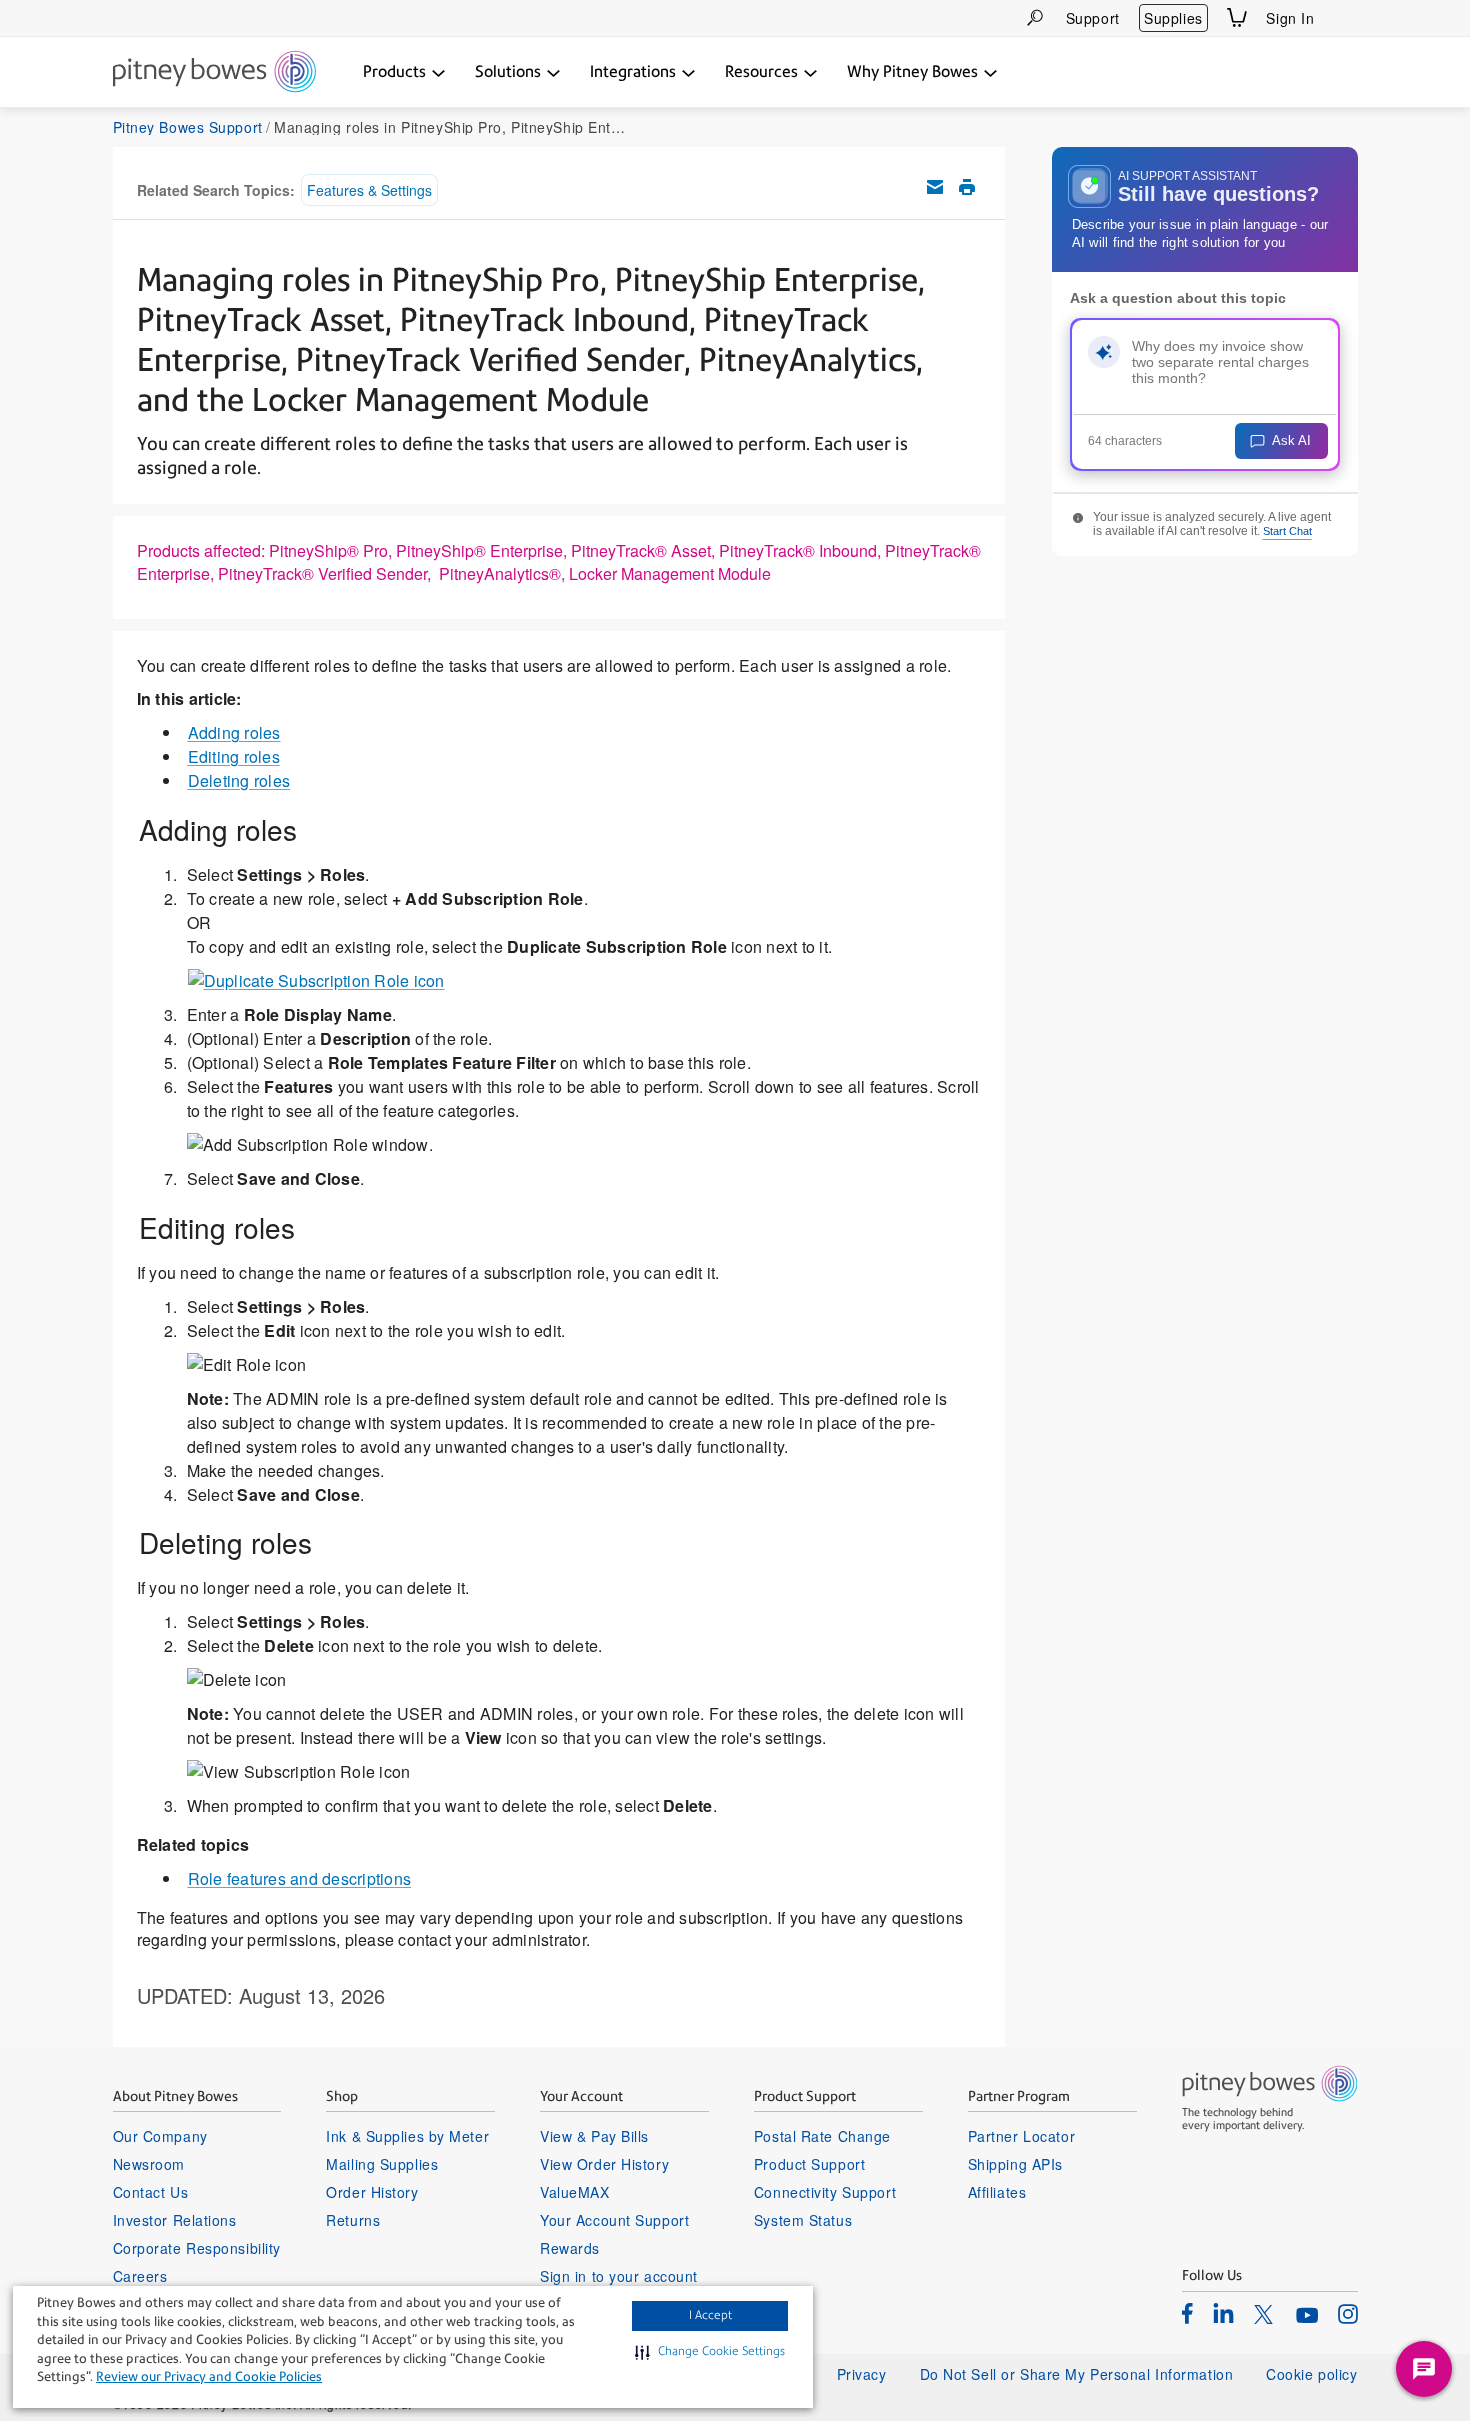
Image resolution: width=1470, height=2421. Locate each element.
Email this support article (935, 187)
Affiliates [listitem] (997, 2192)
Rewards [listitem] (570, 2248)
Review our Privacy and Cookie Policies (209, 2376)
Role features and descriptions (300, 1878)
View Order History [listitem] (604, 2164)
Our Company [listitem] (160, 2136)
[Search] (1035, 17)
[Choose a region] (1346, 18)
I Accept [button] (710, 2315)
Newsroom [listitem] (149, 2164)
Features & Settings (369, 190)
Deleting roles (239, 780)
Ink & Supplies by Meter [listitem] (407, 2136)
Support (1093, 18)
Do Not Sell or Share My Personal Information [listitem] (1077, 2374)
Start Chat (1287, 531)
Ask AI (1291, 440)
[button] (710, 2352)
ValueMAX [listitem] (574, 2192)
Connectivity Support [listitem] (825, 2192)
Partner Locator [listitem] (1021, 2136)
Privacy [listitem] (862, 2374)
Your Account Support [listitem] (614, 2220)
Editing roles (234, 756)
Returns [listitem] (353, 2220)
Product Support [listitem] (809, 2164)
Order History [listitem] (372, 2192)
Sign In (1290, 18)
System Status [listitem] (803, 2220)
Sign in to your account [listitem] (619, 2276)
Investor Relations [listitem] (175, 2220)
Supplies (1173, 18)
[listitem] (1187, 2313)
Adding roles (234, 732)
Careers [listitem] (140, 2276)
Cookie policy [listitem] (1311, 2374)
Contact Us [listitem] (151, 2192)
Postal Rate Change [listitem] (822, 2136)
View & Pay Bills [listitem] (594, 2136)
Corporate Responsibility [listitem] (197, 2248)
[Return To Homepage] (214, 73)
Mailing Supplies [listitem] (382, 2164)
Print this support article (967, 187)
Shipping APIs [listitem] (1015, 2164)
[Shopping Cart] (1237, 17)
